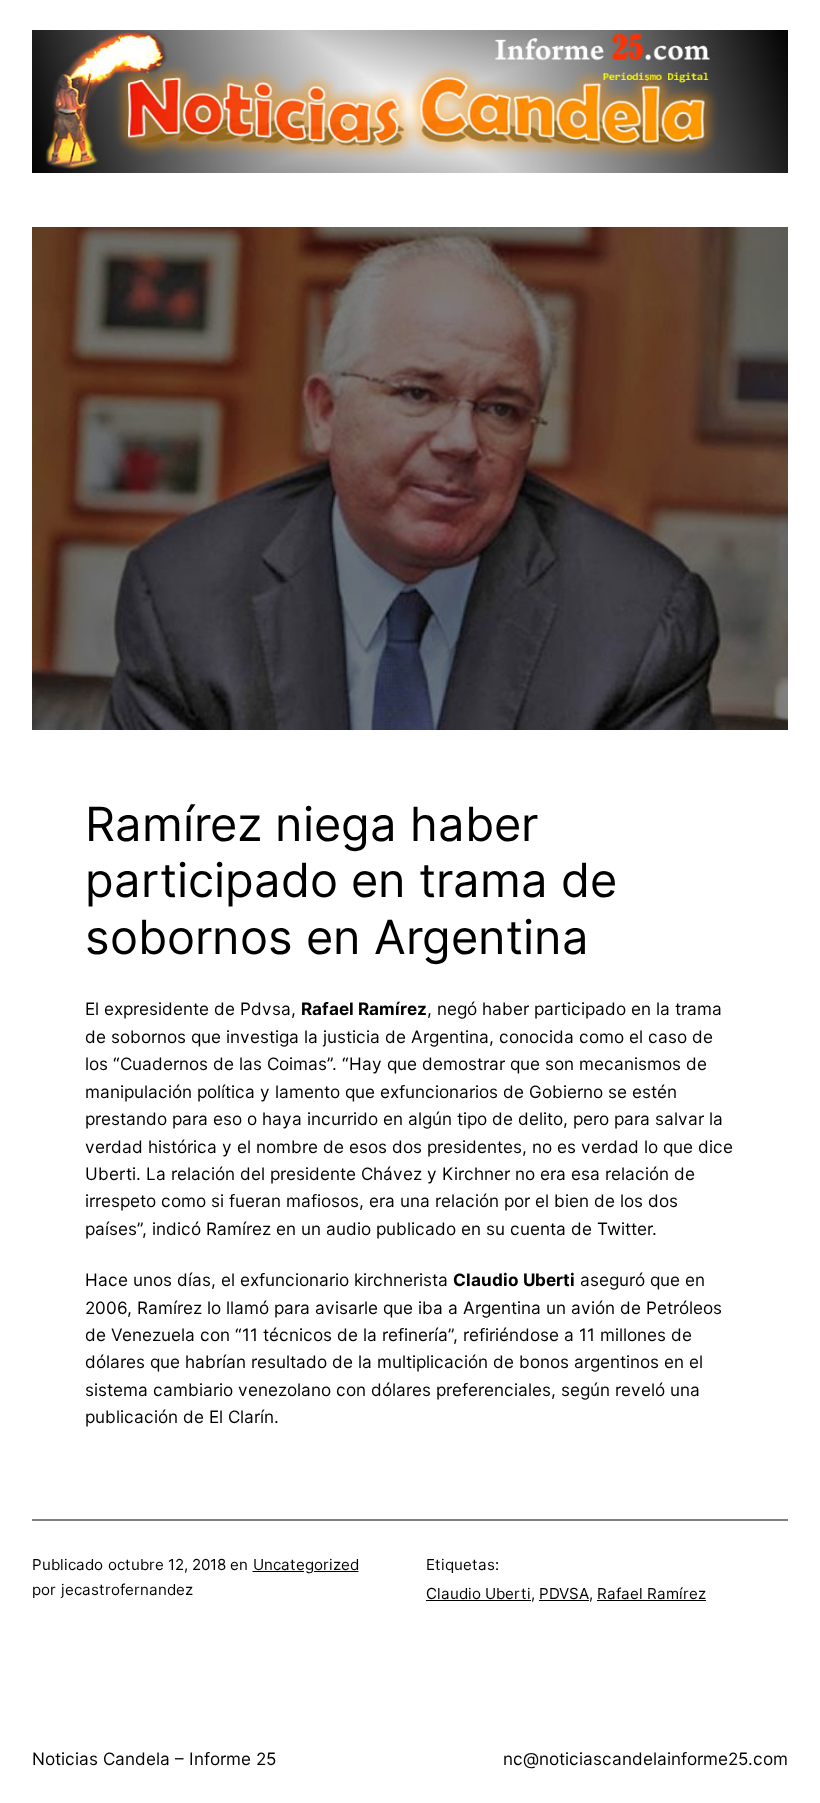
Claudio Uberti (478, 1593)
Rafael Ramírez (651, 1593)
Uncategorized (306, 1564)
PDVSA (564, 1593)
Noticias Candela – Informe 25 (154, 1758)
